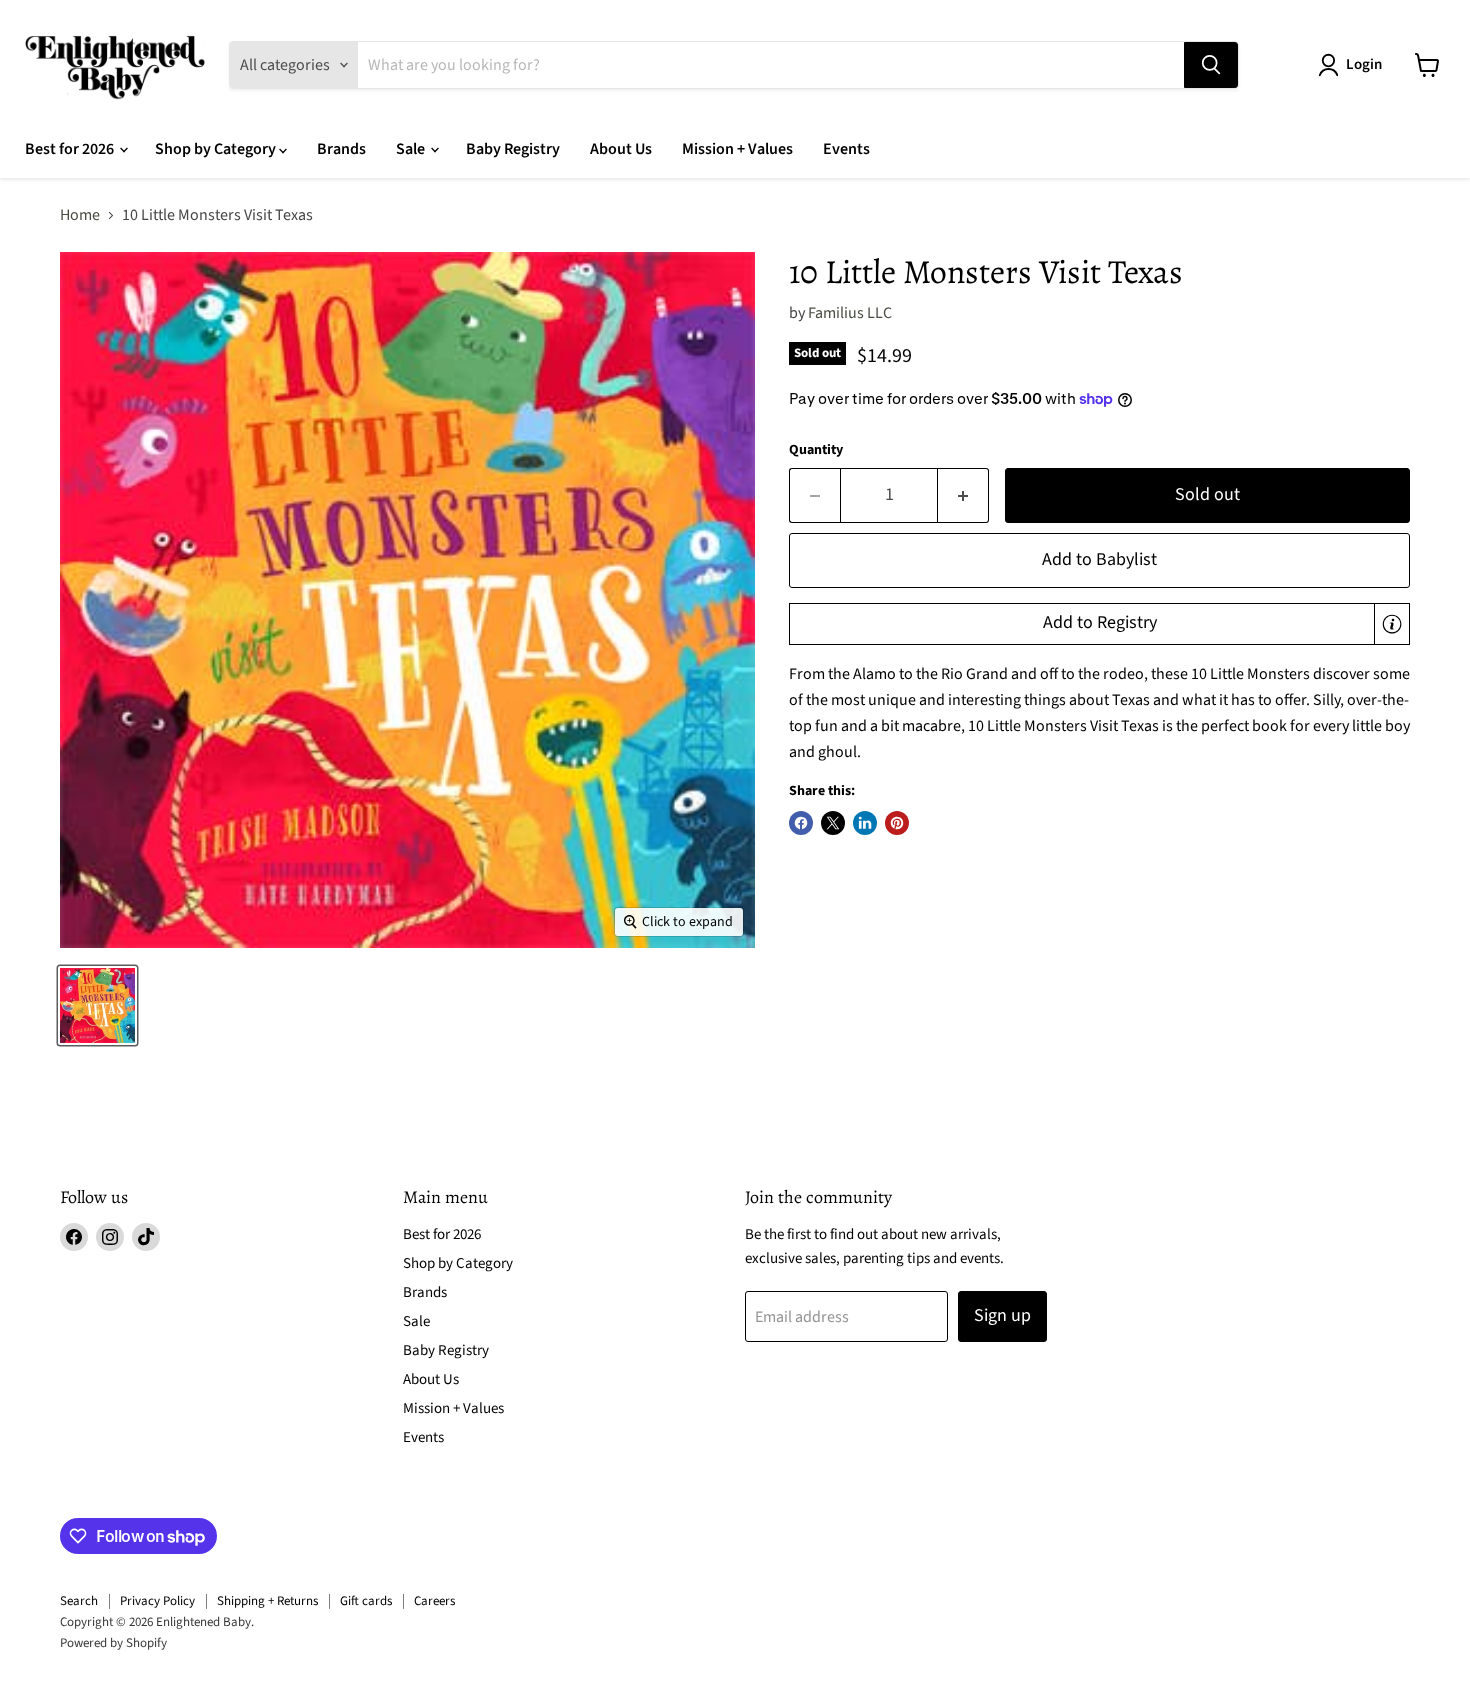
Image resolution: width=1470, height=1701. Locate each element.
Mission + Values (737, 149)
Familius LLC (850, 313)
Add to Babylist (1099, 559)
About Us (621, 149)
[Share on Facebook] (801, 823)
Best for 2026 (71, 149)
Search (79, 1601)
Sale (412, 149)
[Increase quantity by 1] (963, 495)
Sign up (1002, 1315)
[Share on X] (833, 823)
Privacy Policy (157, 1601)
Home (80, 215)
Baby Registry (513, 149)
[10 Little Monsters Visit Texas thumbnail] (97, 1005)
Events (846, 149)
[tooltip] (1392, 624)
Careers (434, 1601)
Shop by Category (217, 149)
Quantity (816, 450)
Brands (341, 149)
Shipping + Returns (267, 1601)
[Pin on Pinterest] (897, 823)
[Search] (1211, 65)
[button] (1099, 624)
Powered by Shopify (113, 1643)
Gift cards (366, 1601)
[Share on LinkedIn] (865, 823)
